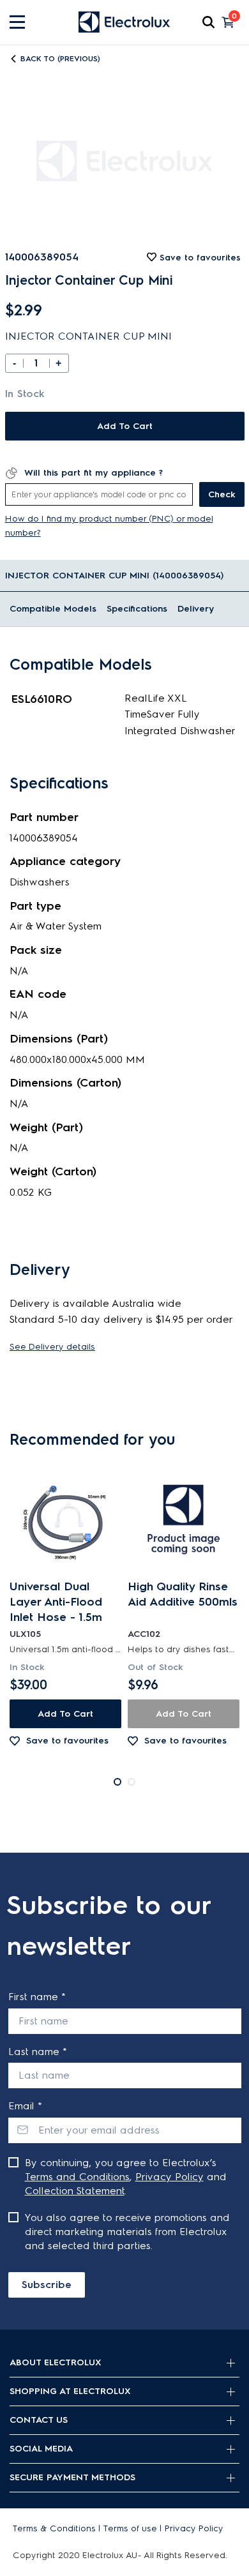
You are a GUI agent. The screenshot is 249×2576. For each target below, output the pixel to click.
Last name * (38, 2052)
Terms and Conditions (77, 2177)
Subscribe (47, 2285)
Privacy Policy (170, 2177)
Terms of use (130, 2528)
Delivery (196, 609)
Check (222, 494)
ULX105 (25, 1634)
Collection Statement (75, 2191)
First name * (37, 1997)
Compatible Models (53, 609)
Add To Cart (125, 426)
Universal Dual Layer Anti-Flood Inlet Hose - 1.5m (56, 1602)
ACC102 (144, 1634)
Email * (25, 2106)
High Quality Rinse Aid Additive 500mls (183, 1594)
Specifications (137, 609)
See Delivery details (52, 1347)
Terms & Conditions (54, 2528)
